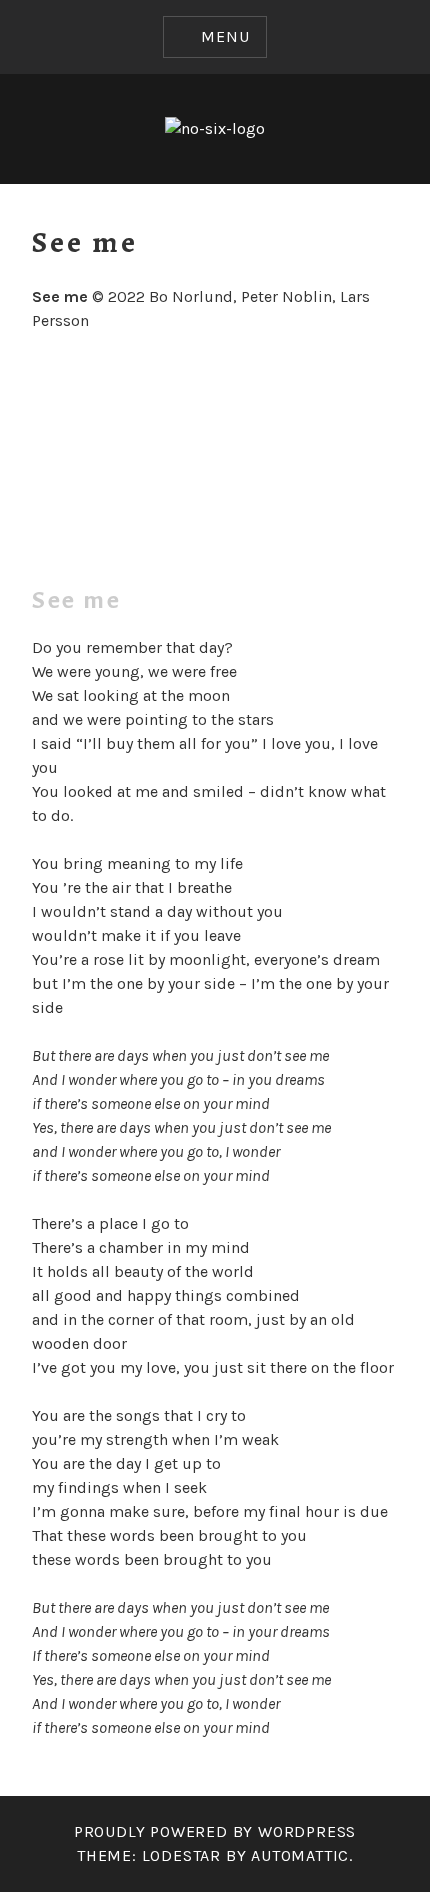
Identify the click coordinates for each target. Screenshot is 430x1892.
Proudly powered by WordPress (215, 1831)
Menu (225, 36)
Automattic (300, 1855)
